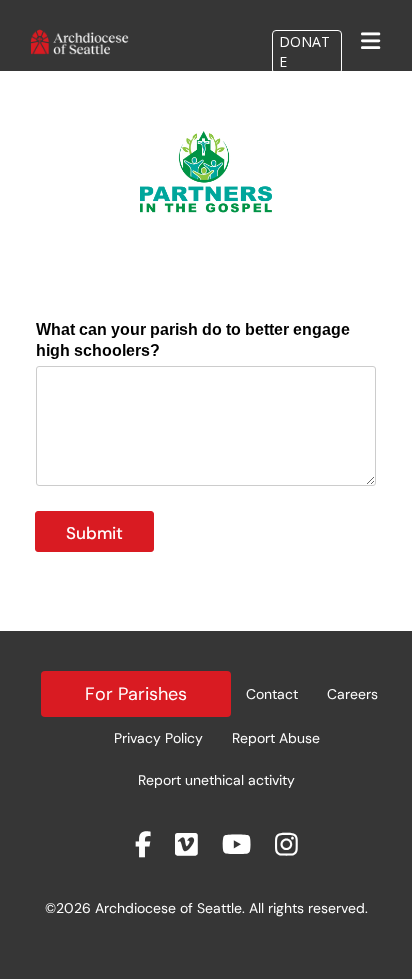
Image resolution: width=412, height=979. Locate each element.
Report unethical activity (216, 780)
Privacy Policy (158, 738)
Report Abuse (276, 738)
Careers (352, 694)
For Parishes (136, 694)
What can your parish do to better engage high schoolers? (193, 340)
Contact (272, 694)
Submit (94, 533)
